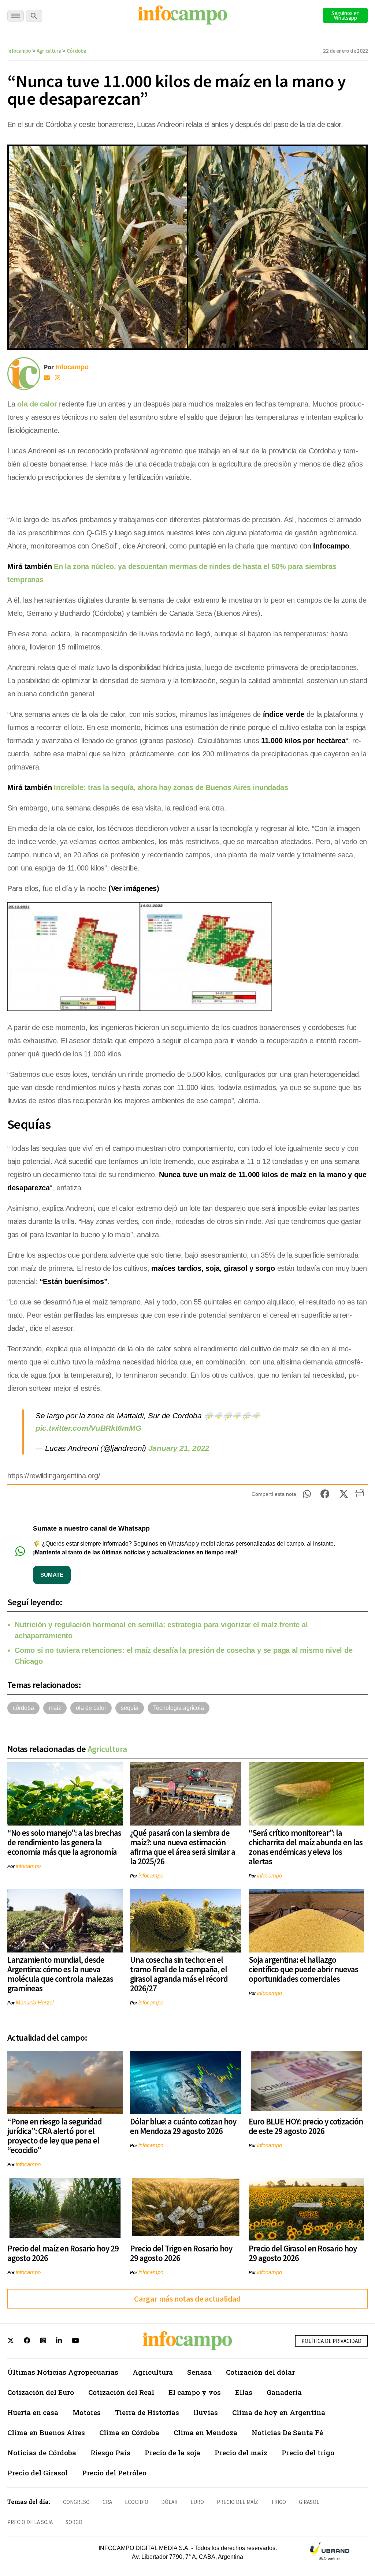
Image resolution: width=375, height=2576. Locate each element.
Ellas (244, 2392)
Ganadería (284, 2392)
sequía (130, 1708)
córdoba (23, 1708)
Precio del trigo (308, 2453)
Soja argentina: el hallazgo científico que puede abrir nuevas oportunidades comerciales (303, 1969)
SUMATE (52, 1575)
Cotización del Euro (41, 2392)
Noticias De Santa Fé (287, 2432)
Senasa (199, 2372)
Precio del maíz (241, 2453)
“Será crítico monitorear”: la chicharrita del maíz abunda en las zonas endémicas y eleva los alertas (306, 1847)
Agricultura (49, 51)
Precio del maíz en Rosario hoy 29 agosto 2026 (63, 2253)
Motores (87, 2412)
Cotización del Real (121, 2392)
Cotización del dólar (260, 2372)
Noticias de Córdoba (42, 2453)
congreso (76, 2502)
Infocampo (19, 51)
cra (107, 2502)
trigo (279, 2502)
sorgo (74, 2522)
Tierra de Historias (147, 2412)
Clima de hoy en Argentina (279, 2412)
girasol (309, 2502)
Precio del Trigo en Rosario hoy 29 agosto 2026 (181, 2253)
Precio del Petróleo (114, 2473)
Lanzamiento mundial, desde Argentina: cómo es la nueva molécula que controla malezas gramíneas (60, 1974)
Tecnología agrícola (179, 1708)
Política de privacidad (331, 2341)
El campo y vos (195, 2392)
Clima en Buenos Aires (46, 2432)
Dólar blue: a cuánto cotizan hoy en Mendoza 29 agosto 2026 (183, 2126)
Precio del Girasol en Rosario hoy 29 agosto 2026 (303, 2253)
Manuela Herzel (35, 2002)
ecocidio (137, 2502)
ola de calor (37, 404)
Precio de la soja (172, 2453)
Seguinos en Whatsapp (346, 15)
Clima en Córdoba (129, 2432)
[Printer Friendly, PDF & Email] (359, 1496)
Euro (197, 2502)
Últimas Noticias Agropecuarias (63, 2372)
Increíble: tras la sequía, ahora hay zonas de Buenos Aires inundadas (171, 787)
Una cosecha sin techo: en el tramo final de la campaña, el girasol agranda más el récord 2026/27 (179, 1974)
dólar (169, 2502)
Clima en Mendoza (205, 2432)
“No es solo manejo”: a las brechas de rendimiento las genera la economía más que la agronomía (64, 1842)
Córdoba (76, 51)
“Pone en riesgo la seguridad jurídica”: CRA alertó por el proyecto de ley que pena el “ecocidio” (55, 2136)
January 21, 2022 (179, 1448)
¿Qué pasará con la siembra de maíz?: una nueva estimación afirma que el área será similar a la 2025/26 (183, 1847)
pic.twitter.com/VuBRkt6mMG (88, 1428)
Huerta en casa (33, 2412)
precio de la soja (30, 2522)
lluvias (206, 2412)
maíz (55, 1708)
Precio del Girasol (38, 2473)
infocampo (28, 1866)
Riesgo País (110, 2453)
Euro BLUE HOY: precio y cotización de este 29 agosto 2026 (306, 2126)
